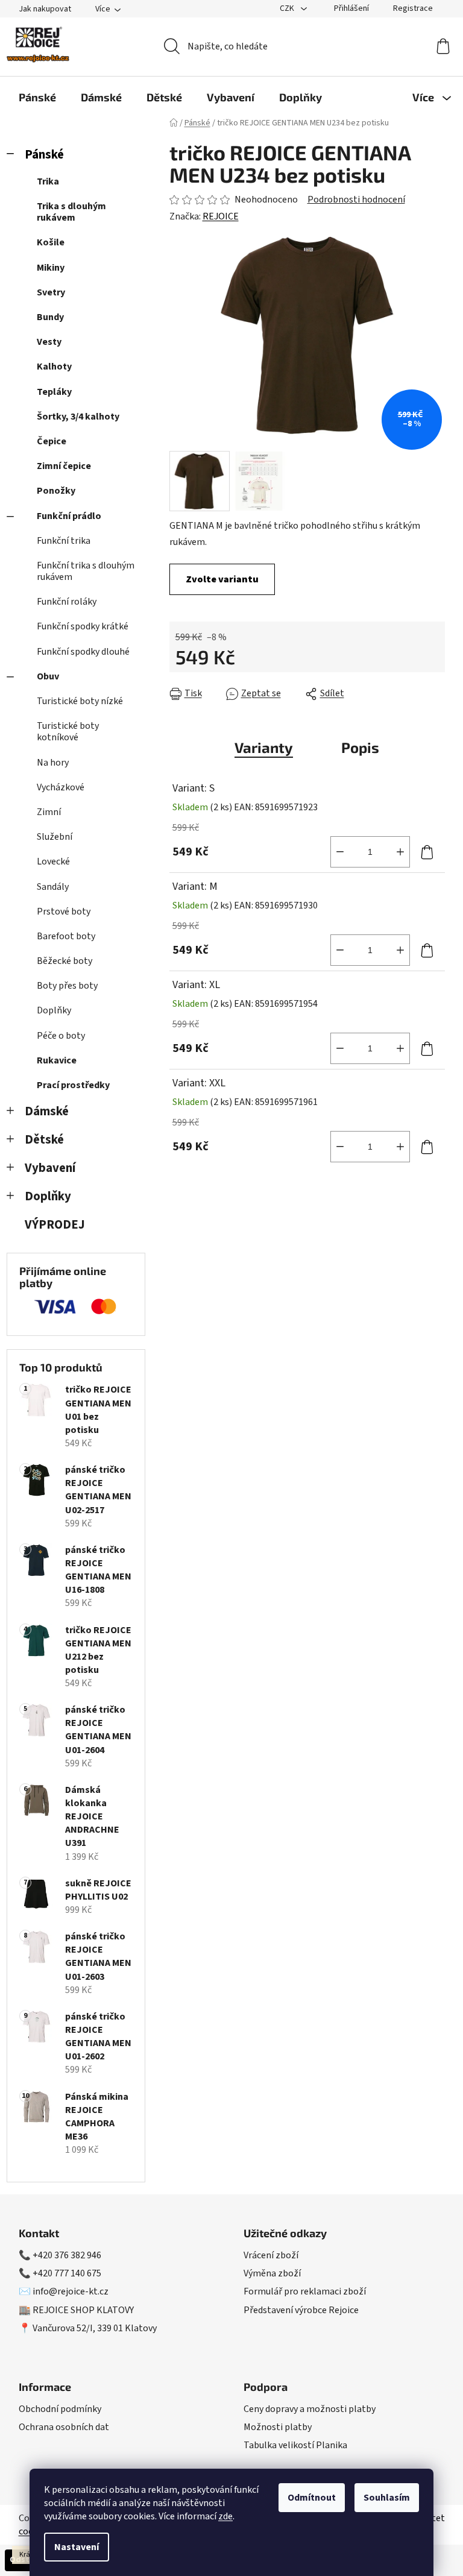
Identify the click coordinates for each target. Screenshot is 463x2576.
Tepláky (54, 392)
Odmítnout (312, 2498)
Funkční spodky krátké (83, 626)
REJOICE (221, 216)
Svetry (51, 292)
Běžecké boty (65, 961)
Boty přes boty (67, 986)
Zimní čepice (64, 466)
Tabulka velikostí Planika (295, 2445)
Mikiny (51, 268)
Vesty (49, 342)
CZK (288, 8)
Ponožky (56, 491)
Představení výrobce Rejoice (301, 2310)
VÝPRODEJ (55, 1225)
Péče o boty (61, 1036)
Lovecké (53, 861)
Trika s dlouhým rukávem (71, 212)
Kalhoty (54, 367)
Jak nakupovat (45, 9)
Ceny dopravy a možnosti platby (310, 2409)
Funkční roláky (67, 602)
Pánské (44, 155)
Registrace (413, 8)
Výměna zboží (272, 2273)
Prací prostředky (73, 1085)
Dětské (44, 1140)
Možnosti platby (278, 2427)
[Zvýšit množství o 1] (400, 852)
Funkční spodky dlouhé (83, 652)
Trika (48, 181)
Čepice (52, 441)
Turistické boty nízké (80, 701)
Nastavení (77, 2547)
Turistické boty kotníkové (68, 732)
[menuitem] (37, 97)
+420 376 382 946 (67, 2255)
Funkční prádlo (69, 516)
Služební (55, 837)
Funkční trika (64, 541)
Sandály (53, 887)
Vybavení (50, 1168)
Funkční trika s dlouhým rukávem (86, 571)
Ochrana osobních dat (64, 2427)
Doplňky (54, 1010)
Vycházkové (61, 787)
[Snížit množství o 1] (340, 852)
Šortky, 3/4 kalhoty (78, 417)
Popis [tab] (360, 747)
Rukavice (57, 1060)
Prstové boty (64, 912)
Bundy (50, 317)
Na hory (53, 763)
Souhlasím (387, 2498)
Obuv (48, 676)
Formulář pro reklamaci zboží (305, 2291)
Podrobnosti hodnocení (356, 200)
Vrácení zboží (271, 2255)
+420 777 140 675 (67, 2273)
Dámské (47, 1111)
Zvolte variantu (222, 579)
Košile (51, 242)
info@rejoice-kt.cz (71, 2291)
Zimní (49, 812)
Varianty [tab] (264, 747)
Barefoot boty (66, 936)
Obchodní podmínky (60, 2409)
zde (225, 2516)
